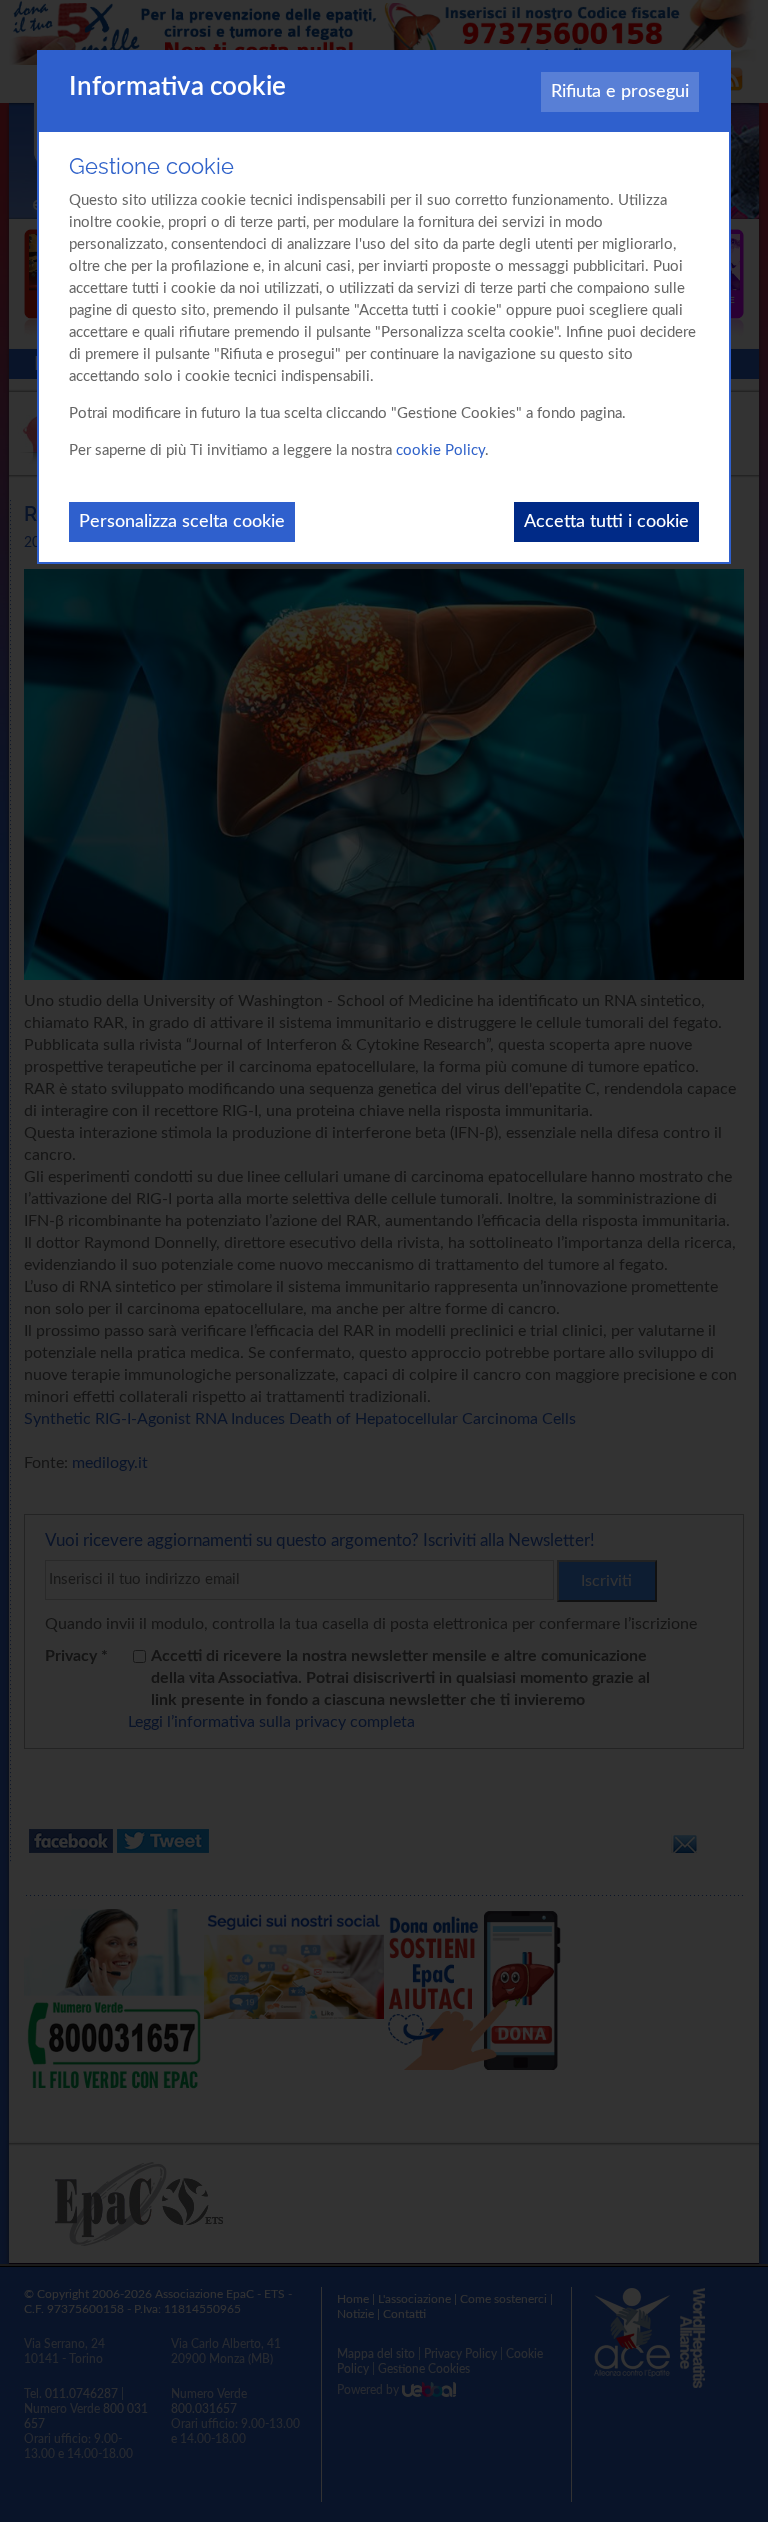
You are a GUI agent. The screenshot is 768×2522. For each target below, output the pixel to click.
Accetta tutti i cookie (606, 522)
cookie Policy (440, 450)
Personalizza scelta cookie (182, 522)
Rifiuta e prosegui (620, 92)
